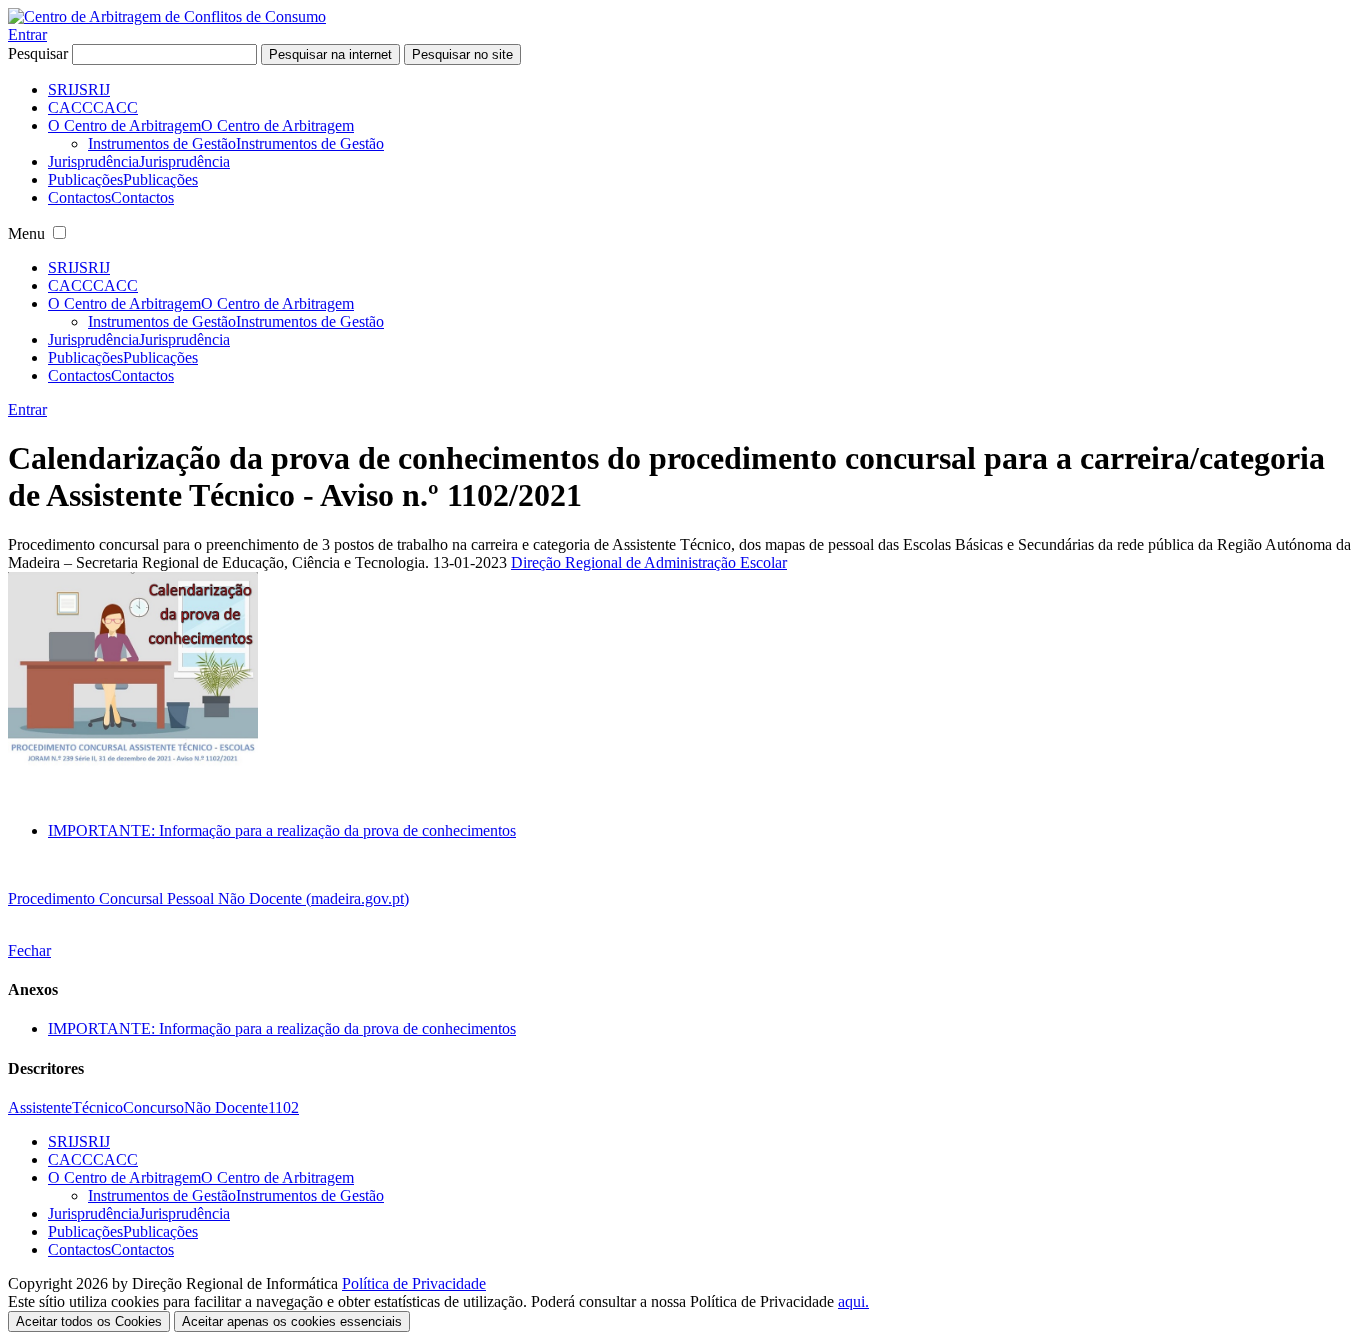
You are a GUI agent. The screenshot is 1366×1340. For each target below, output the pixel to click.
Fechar (29, 950)
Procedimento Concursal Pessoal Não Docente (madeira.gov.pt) (208, 898)
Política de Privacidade (414, 1283)
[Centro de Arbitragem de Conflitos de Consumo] (167, 16)
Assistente (40, 1107)
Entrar (27, 34)
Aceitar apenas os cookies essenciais (292, 1321)
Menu (26, 233)
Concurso (153, 1107)
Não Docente (226, 1107)
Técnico (97, 1107)
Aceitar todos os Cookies (89, 1321)
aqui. (853, 1301)
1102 (283, 1107)
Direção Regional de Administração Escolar (649, 562)
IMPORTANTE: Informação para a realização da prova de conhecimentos (282, 830)
